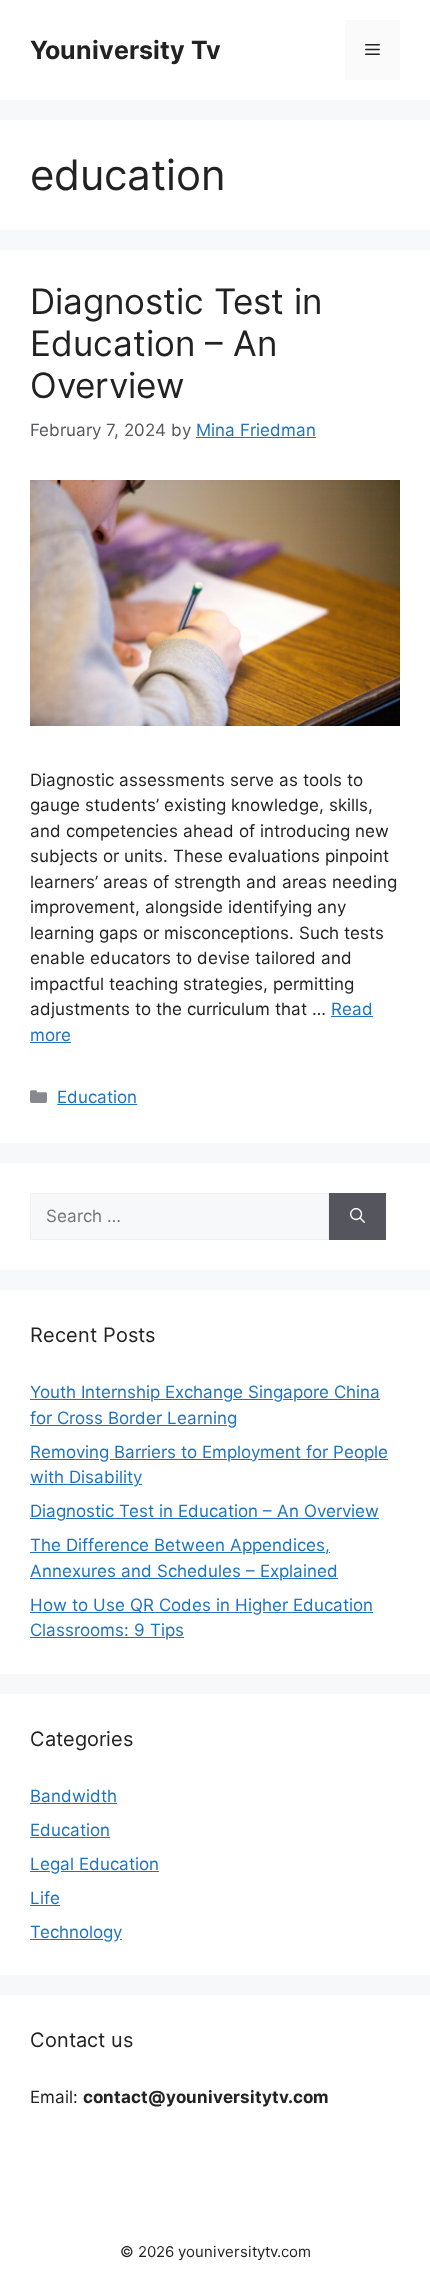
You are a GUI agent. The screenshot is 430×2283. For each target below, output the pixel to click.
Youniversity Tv (125, 50)
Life (45, 1898)
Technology (76, 1932)
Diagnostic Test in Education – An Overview (176, 343)
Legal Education (94, 1864)
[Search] (357, 1217)
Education (97, 1097)
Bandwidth (73, 1796)
